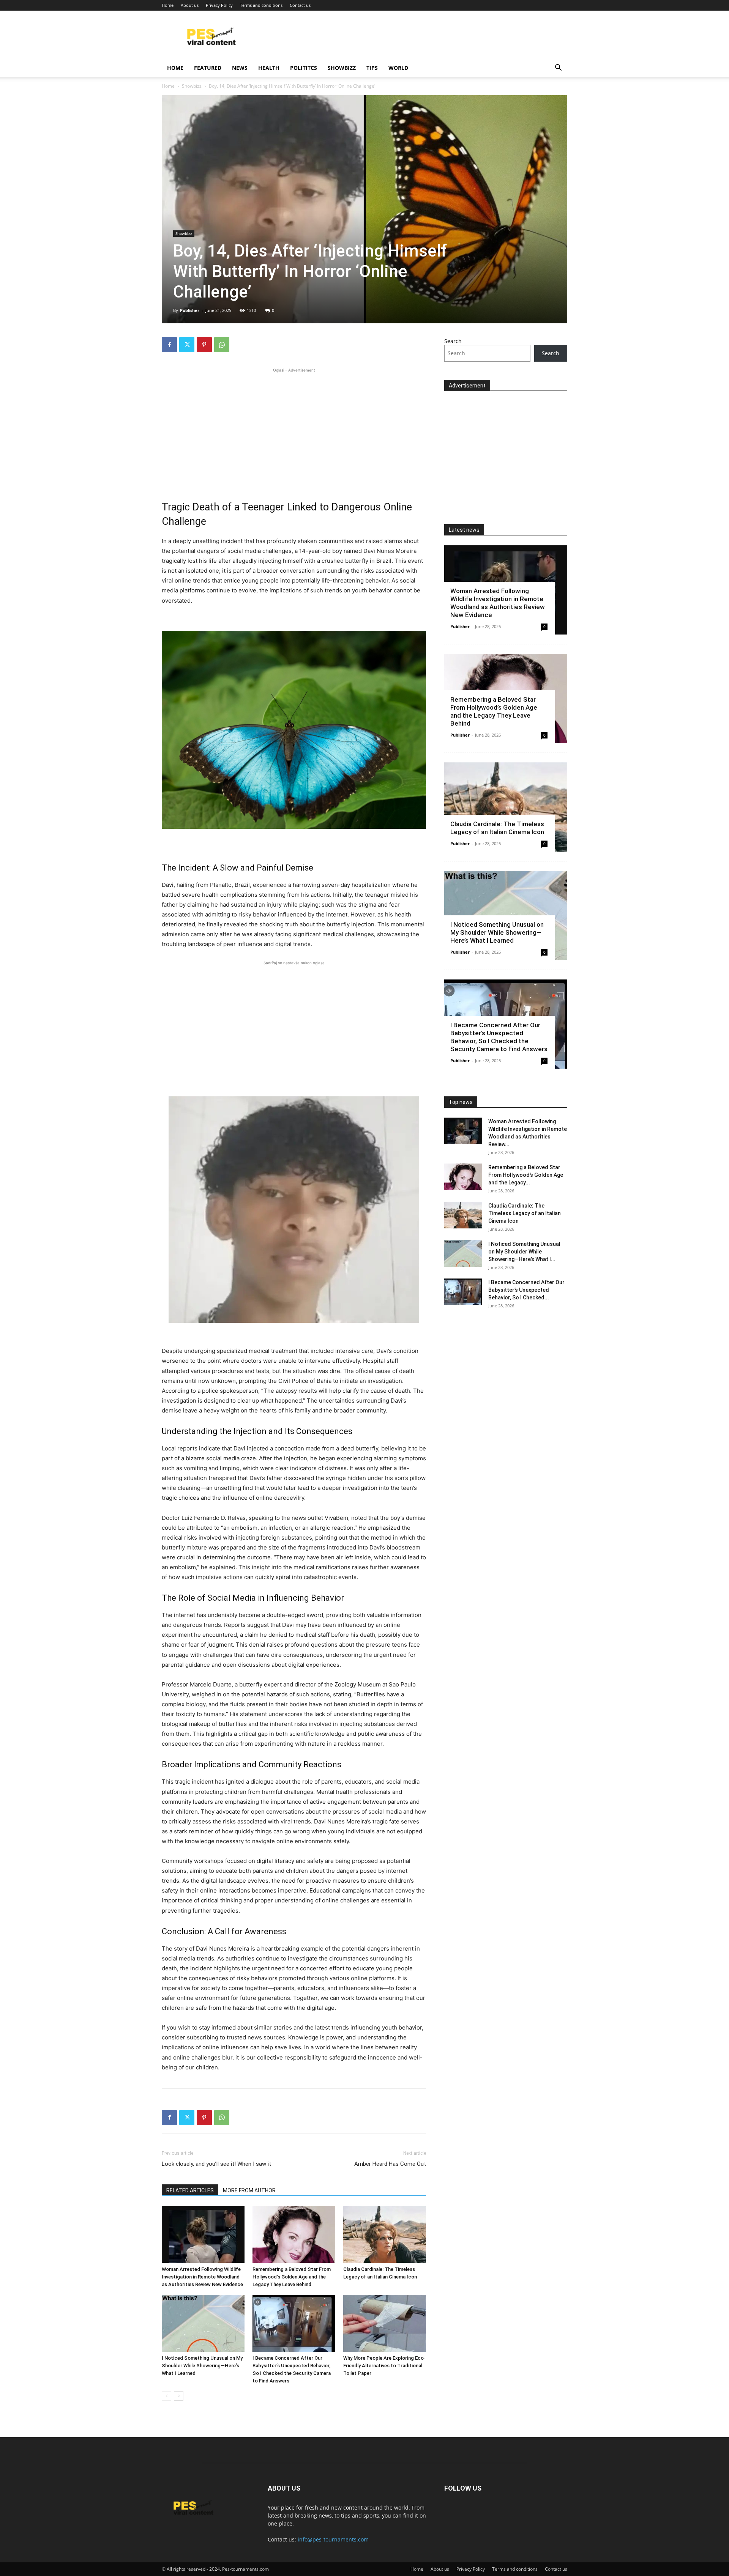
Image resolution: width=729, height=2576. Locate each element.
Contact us (300, 5)
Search (453, 341)
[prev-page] (166, 2396)
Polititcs (304, 68)
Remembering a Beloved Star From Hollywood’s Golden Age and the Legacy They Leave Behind (292, 2277)
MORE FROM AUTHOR (249, 2190)
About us (190, 5)
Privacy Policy (219, 5)
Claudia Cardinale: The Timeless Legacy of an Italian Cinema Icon (497, 828)
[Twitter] (187, 345)
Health (269, 68)
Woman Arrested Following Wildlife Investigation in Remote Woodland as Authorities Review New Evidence (202, 2277)
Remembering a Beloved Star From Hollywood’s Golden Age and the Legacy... (526, 1175)
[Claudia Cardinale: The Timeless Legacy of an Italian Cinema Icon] (385, 2234)
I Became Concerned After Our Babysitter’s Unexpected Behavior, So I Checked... (526, 1290)
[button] (558, 68)
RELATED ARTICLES (190, 2190)
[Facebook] (169, 345)
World (398, 68)
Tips (372, 68)
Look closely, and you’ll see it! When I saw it (216, 2164)
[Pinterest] (204, 345)
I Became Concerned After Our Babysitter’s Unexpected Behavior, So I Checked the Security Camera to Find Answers (499, 1037)
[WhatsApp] (222, 345)
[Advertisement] (294, 427)
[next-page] (179, 2396)
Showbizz (342, 68)
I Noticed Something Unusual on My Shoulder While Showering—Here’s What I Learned (202, 2366)
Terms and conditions (261, 5)
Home (168, 5)
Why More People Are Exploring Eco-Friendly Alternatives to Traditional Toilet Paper (384, 2366)
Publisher (190, 310)
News (240, 68)
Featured (208, 68)
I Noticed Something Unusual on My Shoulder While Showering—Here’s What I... (524, 1252)
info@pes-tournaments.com (333, 2539)
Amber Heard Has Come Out (390, 2164)
